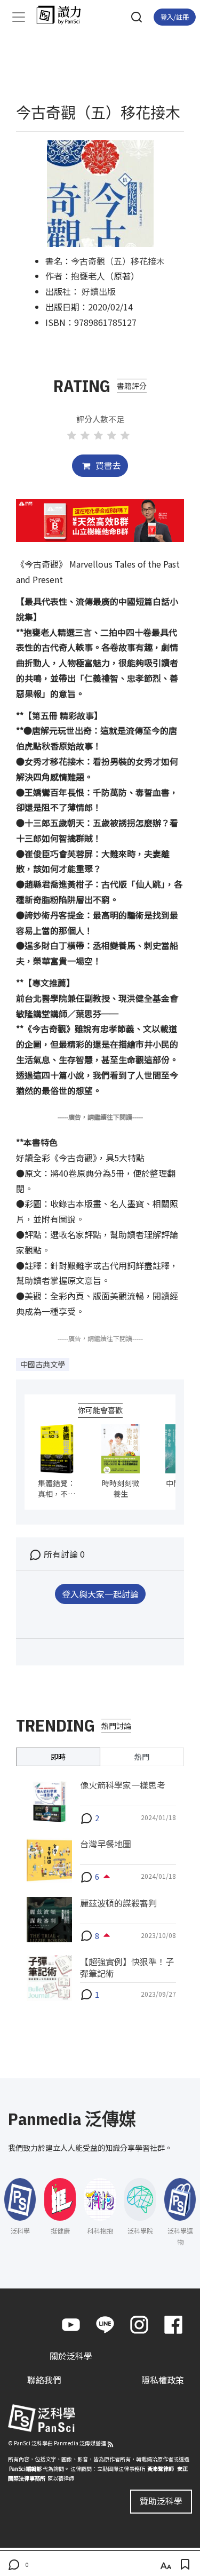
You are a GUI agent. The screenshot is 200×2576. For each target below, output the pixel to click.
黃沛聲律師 (161, 2469)
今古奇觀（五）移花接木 (118, 261)
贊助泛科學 (161, 2501)
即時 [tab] (58, 1757)
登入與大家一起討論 (100, 1594)
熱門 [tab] (142, 1757)
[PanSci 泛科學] (64, 15)
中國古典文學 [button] (43, 1364)
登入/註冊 (175, 17)
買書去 (107, 465)
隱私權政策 (163, 2380)
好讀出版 (99, 291)
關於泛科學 (71, 2356)
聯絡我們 (44, 2380)
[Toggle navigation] (19, 17)
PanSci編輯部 (25, 2469)
